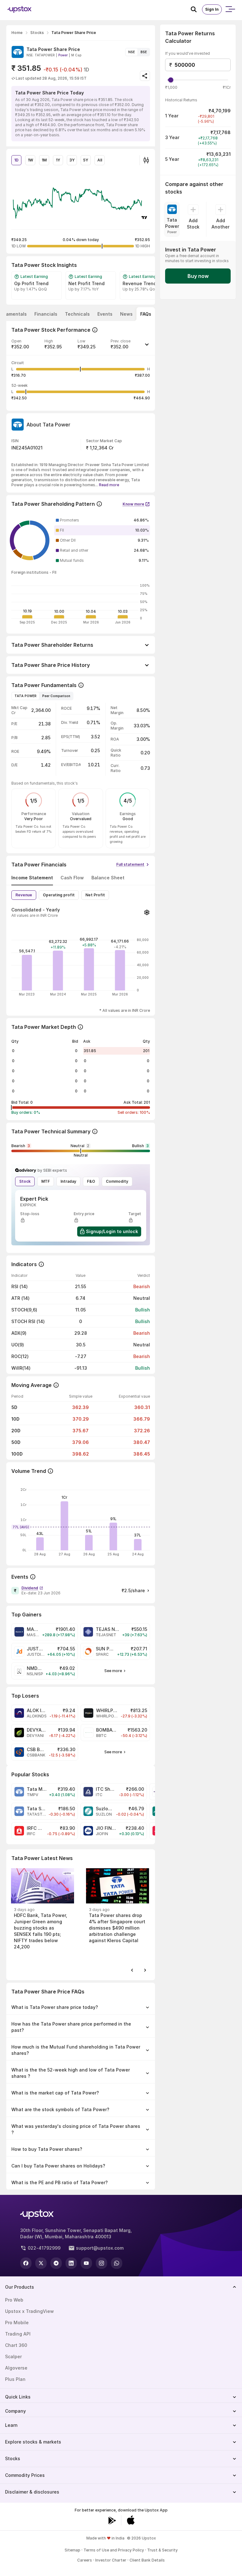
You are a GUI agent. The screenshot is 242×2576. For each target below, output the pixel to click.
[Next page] (145, 1970)
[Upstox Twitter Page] (41, 2263)
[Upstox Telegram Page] (56, 2263)
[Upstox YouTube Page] (86, 2263)
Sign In (212, 9)
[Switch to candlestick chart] (146, 160)
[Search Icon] (196, 9)
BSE (144, 52)
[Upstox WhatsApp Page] (117, 2263)
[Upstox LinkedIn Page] (71, 2263)
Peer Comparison (56, 696)
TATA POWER (26, 696)
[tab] (46, 314)
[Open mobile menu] (230, 9)
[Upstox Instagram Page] (101, 2263)
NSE (132, 52)
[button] (81, 347)
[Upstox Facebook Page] (26, 2263)
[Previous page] (132, 1970)
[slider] (171, 80)
